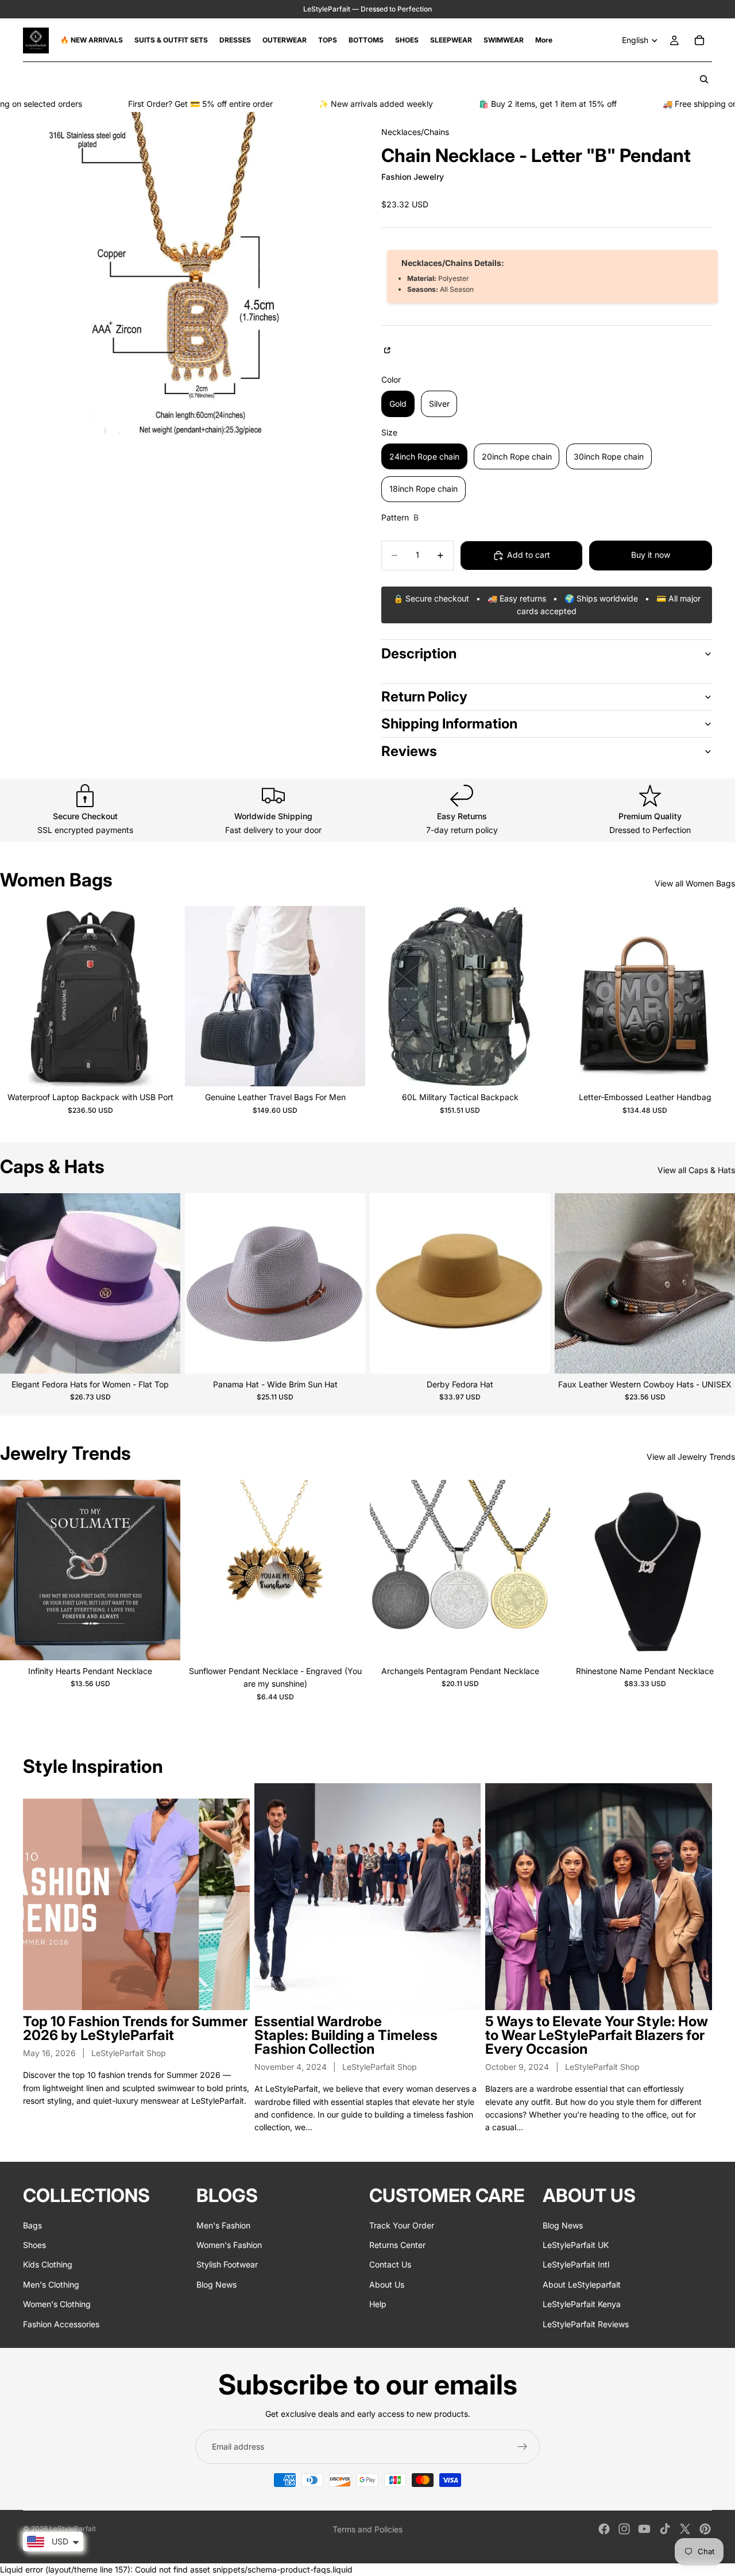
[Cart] (699, 40)
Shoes (34, 2245)
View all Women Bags (695, 883)
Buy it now (651, 555)
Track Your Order (402, 2225)
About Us (387, 2284)
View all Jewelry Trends (691, 1457)
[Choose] (163, 1069)
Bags (32, 2225)
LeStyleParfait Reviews (586, 2324)
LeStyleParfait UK (576, 2245)
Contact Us (390, 2264)
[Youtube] (644, 2529)
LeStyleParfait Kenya (582, 2304)
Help (378, 2304)
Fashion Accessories (61, 2324)
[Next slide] (163, 996)
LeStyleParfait (73, 2529)
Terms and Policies (367, 2529)
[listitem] (544, 40)
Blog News (216, 2284)
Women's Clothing (57, 2304)
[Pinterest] (705, 2529)
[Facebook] (604, 2529)
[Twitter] (685, 2529)
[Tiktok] (665, 2529)
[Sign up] (523, 2447)
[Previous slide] (17, 996)
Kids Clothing (48, 2264)
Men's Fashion (223, 2225)
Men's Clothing (51, 2284)
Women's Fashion (229, 2245)
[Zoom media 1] (188, 277)
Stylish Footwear (227, 2264)
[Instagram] (624, 2529)
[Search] (704, 79)
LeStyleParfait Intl (576, 2264)
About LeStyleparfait (582, 2284)
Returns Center (397, 2245)
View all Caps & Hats (696, 1170)
